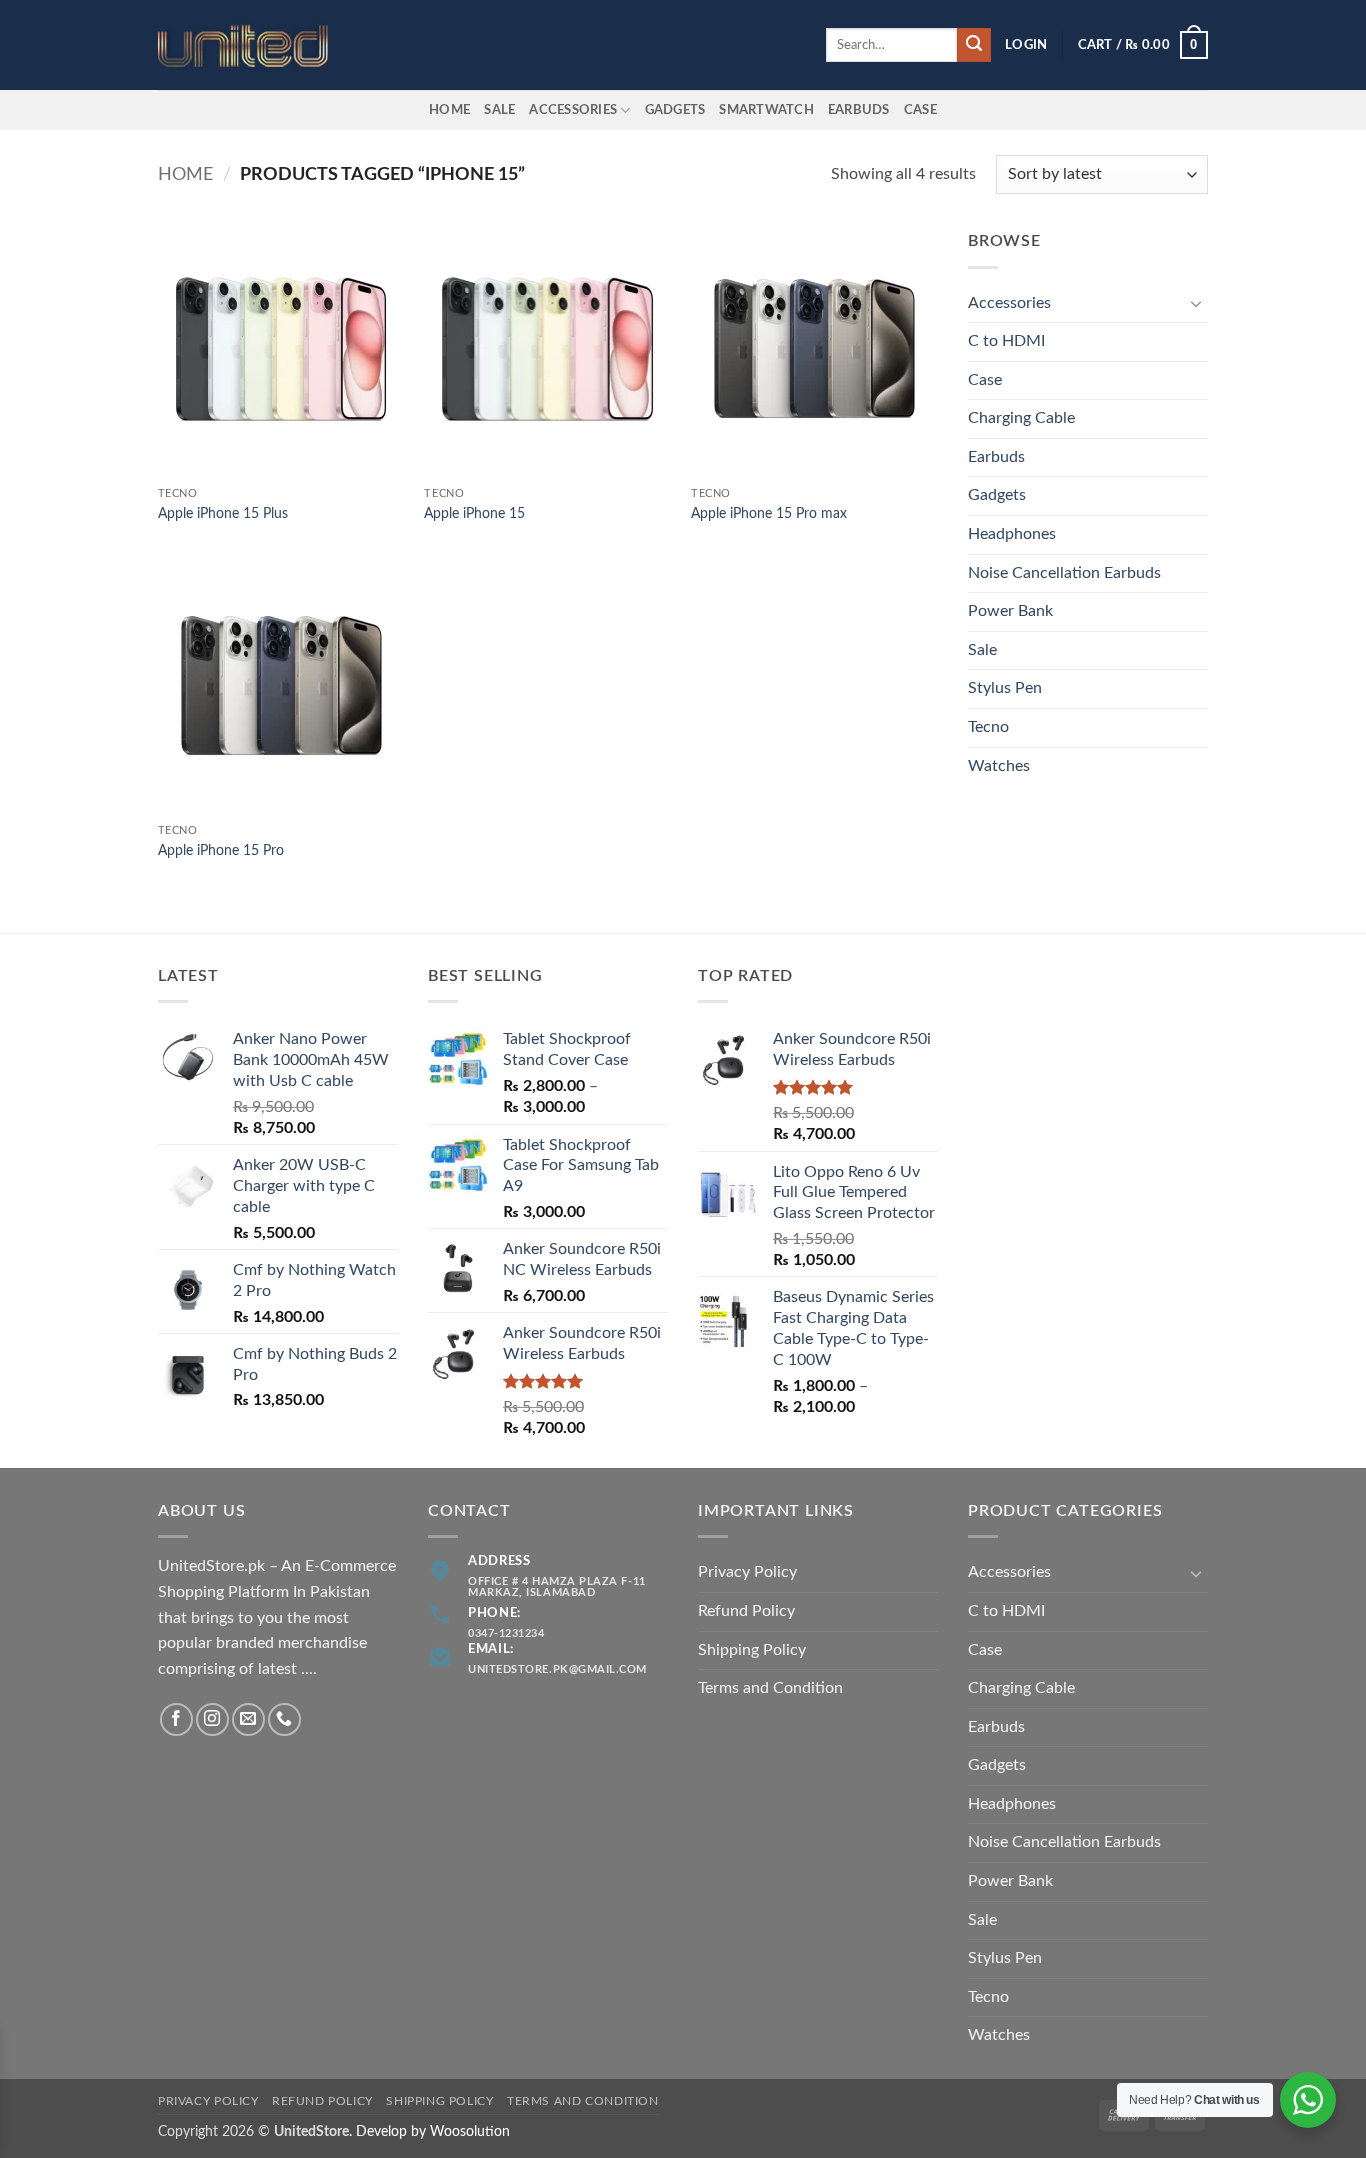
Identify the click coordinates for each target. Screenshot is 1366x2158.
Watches (999, 766)
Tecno (988, 727)
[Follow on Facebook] (176, 1719)
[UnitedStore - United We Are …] (258, 45)
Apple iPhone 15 (474, 513)
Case (920, 110)
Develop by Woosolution (433, 2131)
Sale (499, 110)
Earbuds (996, 457)
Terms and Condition (770, 1688)
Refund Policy (746, 1611)
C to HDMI (1006, 341)
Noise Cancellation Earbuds (1064, 573)
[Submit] (974, 45)
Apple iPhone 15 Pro (221, 850)
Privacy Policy (747, 1572)
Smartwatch (766, 110)
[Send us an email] (248, 1719)
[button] (1026, 45)
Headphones (1012, 534)
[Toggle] (1196, 303)
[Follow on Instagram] (212, 1719)
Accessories (573, 110)
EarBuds (859, 110)
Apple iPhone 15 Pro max (769, 513)
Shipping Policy (752, 1650)
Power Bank (1010, 611)
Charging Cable (1021, 418)
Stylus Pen (1005, 688)
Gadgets (675, 110)
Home (449, 110)
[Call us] (284, 1719)
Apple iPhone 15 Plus (223, 513)
